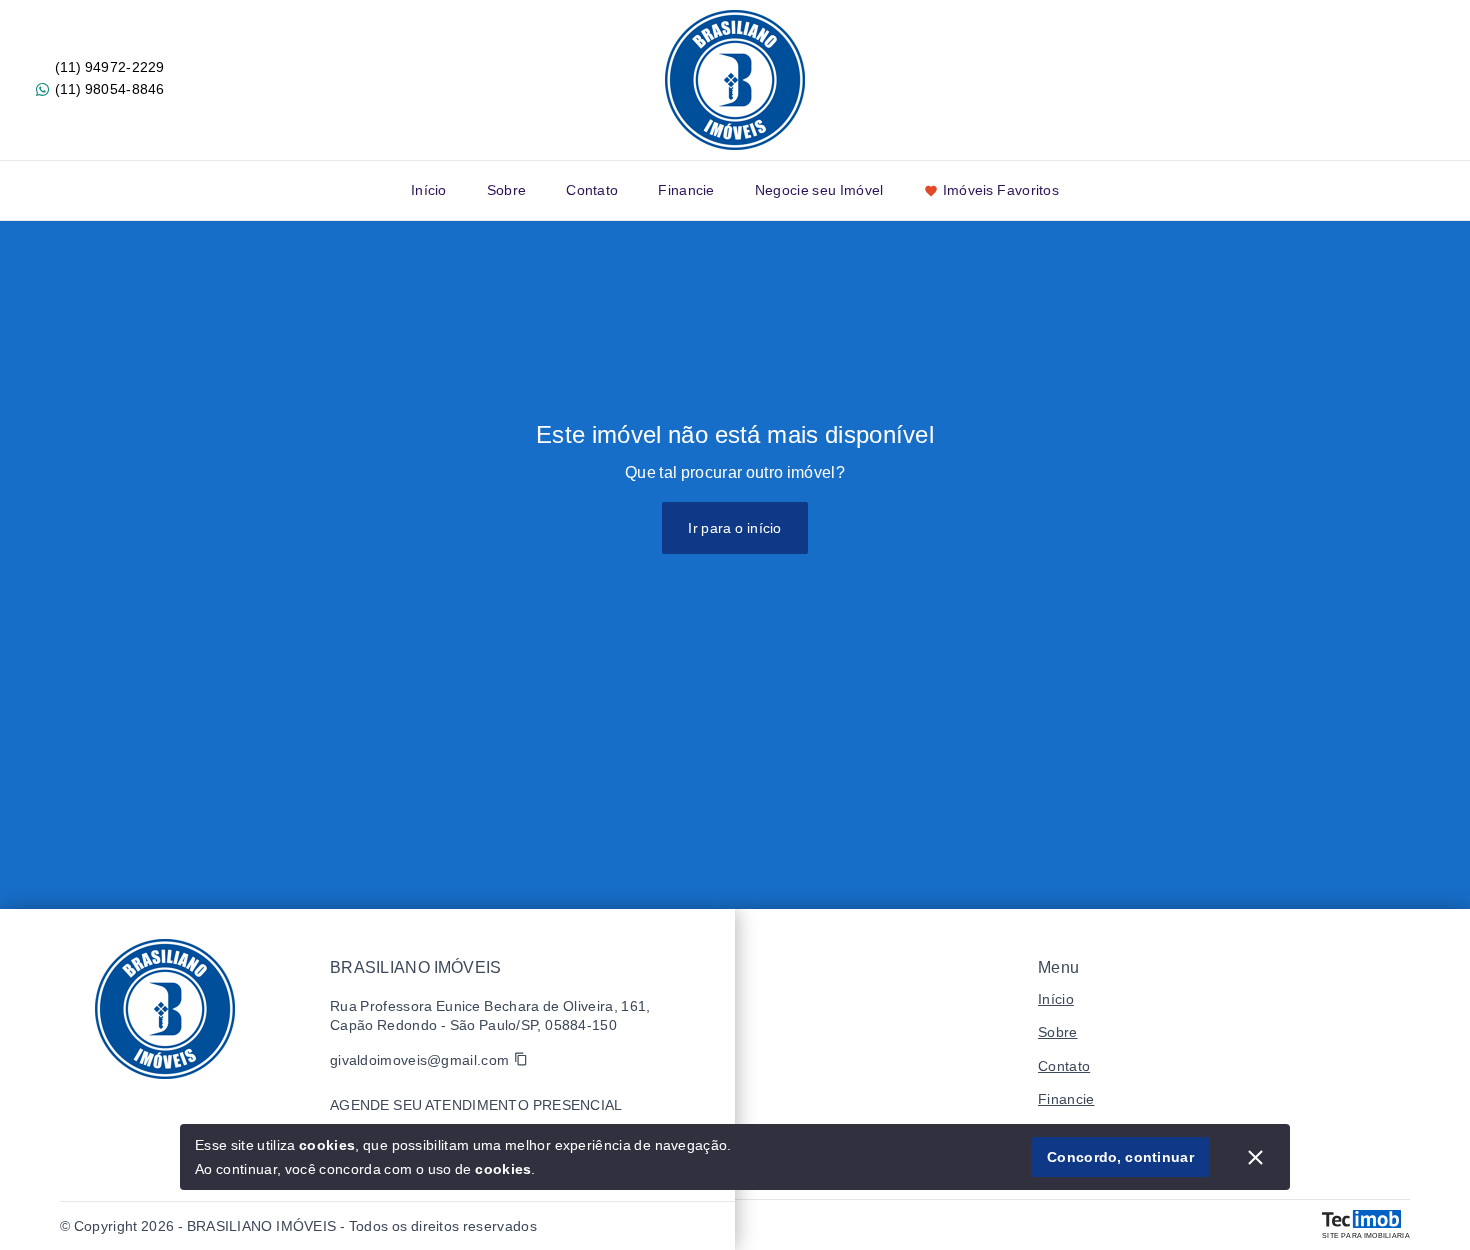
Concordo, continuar (1120, 1157)
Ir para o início (735, 528)
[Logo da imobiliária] (165, 1009)
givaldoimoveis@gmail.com (419, 1060)
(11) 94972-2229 (110, 67)
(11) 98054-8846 (110, 89)
